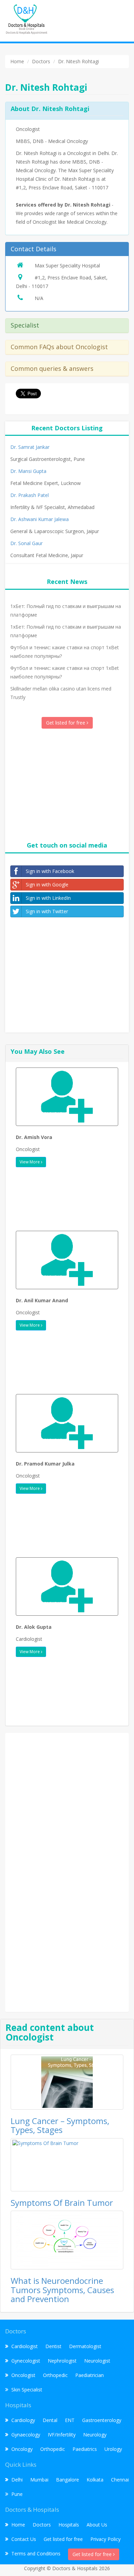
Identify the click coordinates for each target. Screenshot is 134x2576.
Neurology (95, 2435)
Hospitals (69, 2525)
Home (18, 2525)
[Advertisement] (67, 784)
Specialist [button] (25, 325)
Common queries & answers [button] (52, 368)
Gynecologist (26, 2361)
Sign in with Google (47, 885)
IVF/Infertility (62, 2435)
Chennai (120, 2480)
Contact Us (24, 2539)
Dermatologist (85, 2346)
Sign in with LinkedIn (48, 898)
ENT (70, 2420)
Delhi (17, 2480)
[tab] (67, 249)
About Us (97, 2525)
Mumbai (39, 2480)
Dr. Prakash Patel (30, 495)
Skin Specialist (27, 2390)
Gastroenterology (102, 2420)
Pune (17, 2494)
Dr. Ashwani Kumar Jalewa (40, 519)
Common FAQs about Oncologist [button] (59, 347)
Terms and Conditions (36, 2553)
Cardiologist (25, 2346)
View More (30, 1162)
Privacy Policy (105, 2539)
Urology (113, 2449)
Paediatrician (90, 2375)
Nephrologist (62, 2361)
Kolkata (95, 2480)
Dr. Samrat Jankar (30, 447)
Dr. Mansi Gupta (28, 471)
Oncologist (23, 2375)
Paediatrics (85, 2449)
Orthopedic (55, 2375)
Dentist (53, 2346)
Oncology (22, 2449)
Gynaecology (26, 2435)
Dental (50, 2420)
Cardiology (23, 2420)
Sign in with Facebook (50, 871)
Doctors (42, 2525)
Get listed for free (66, 723)
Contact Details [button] (33, 249)
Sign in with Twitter (47, 911)
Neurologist (97, 2361)
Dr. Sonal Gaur (26, 543)
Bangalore (68, 2480)
